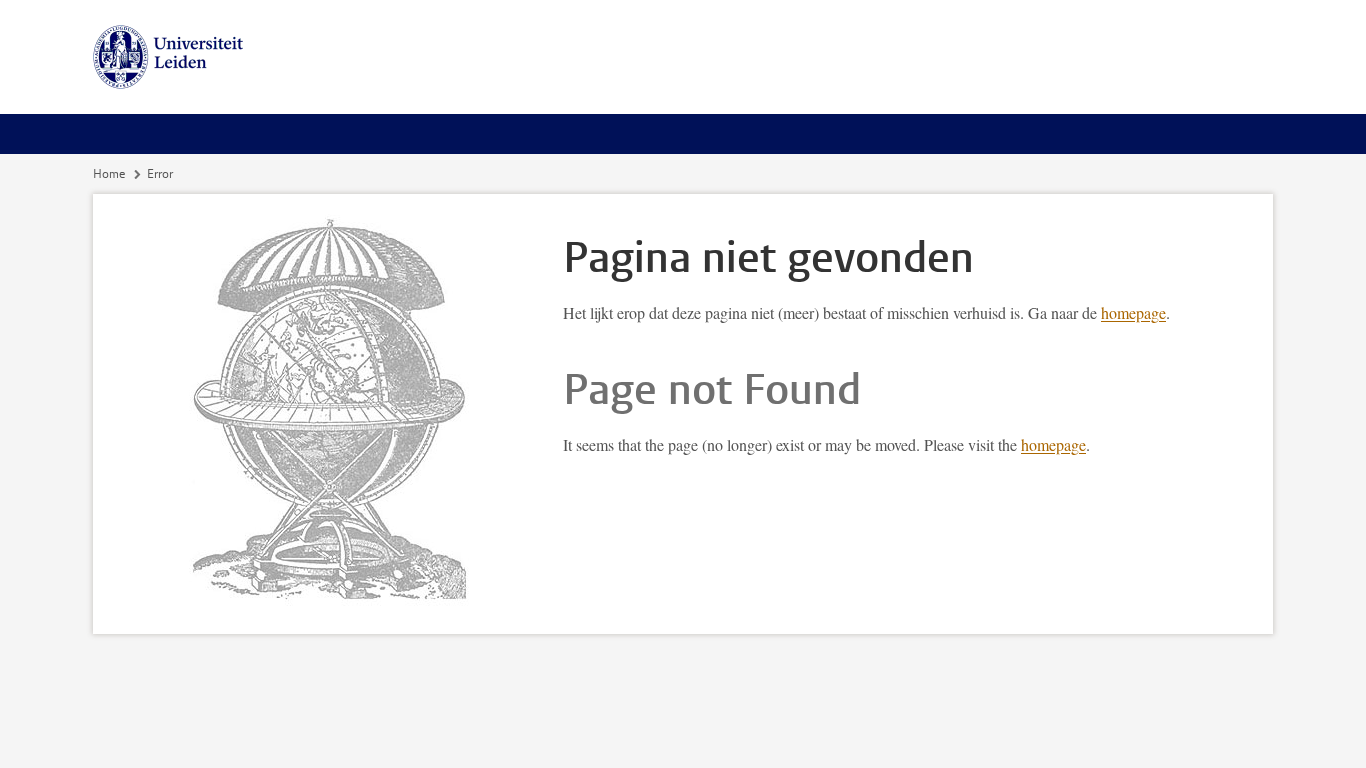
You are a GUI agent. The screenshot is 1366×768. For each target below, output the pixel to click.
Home (109, 174)
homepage (1133, 312)
